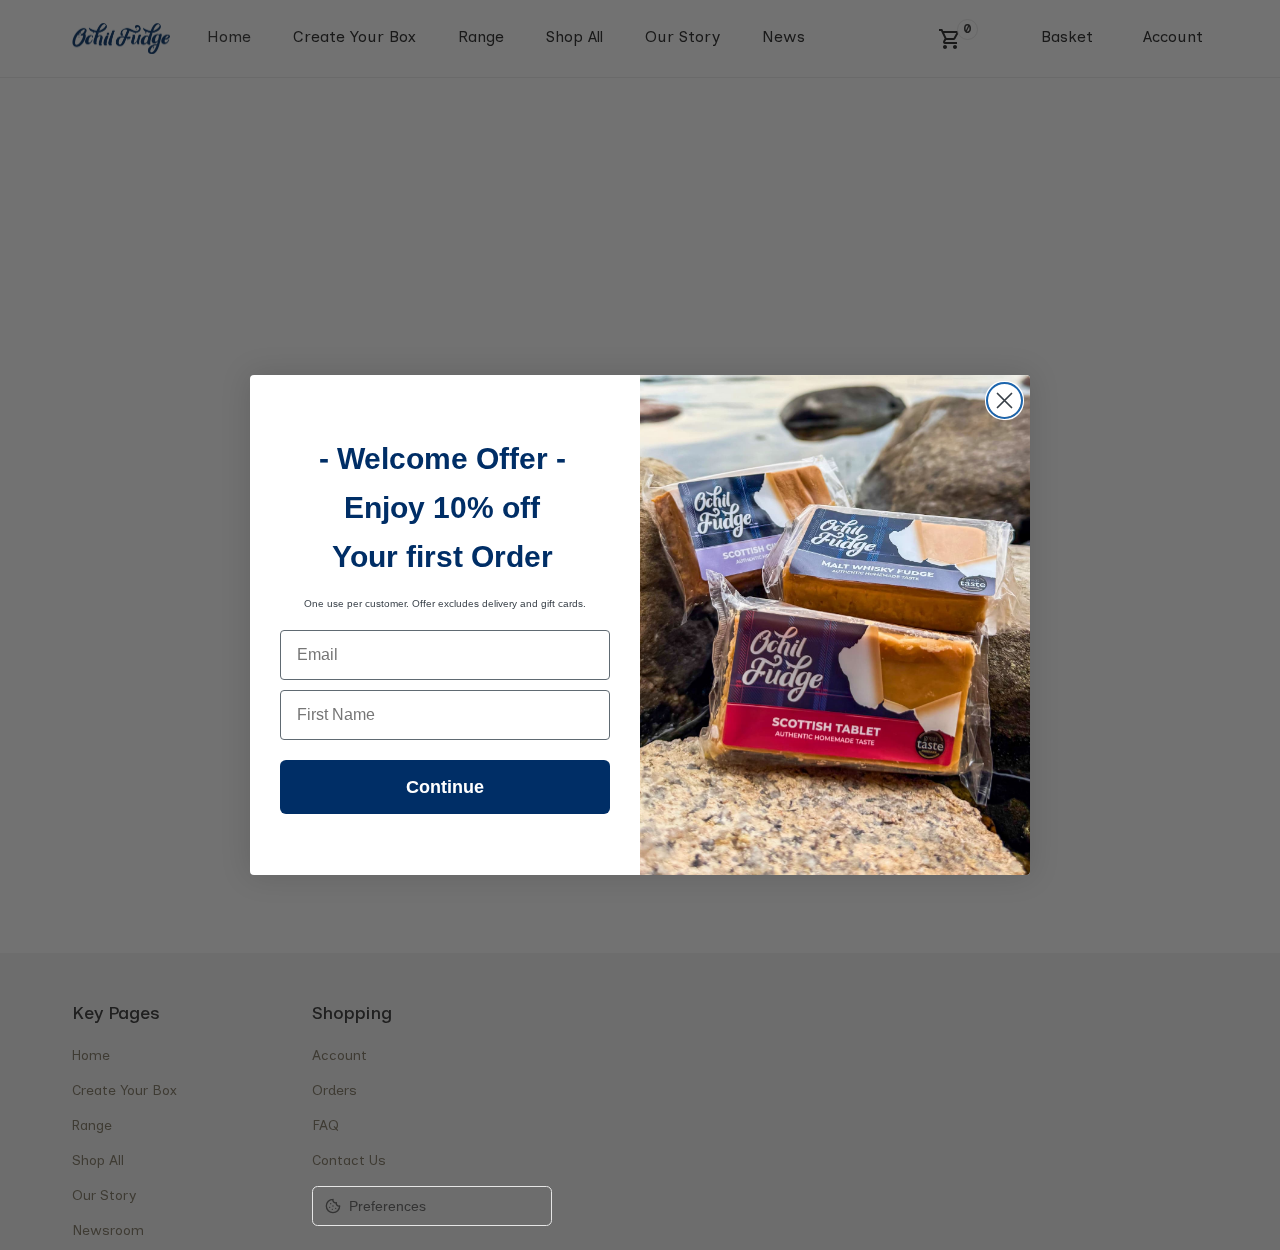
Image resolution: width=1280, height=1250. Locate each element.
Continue (445, 787)
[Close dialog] (1004, 400)
